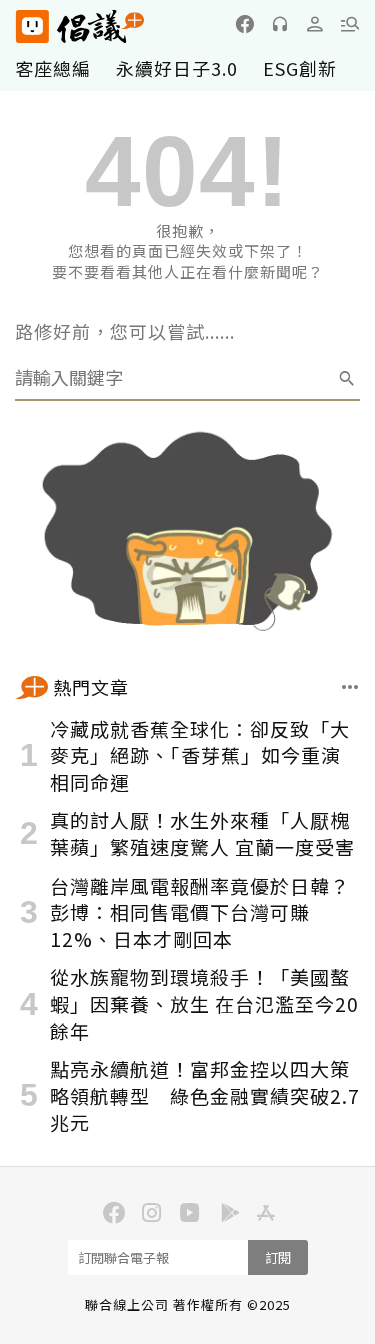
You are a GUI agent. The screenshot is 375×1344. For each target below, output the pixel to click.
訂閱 (278, 1257)
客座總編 (53, 68)
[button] (350, 24)
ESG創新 (300, 68)
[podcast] (280, 24)
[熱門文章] (350, 687)
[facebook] (245, 24)
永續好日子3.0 (177, 68)
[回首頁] (80, 26)
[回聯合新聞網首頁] (31, 26)
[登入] (315, 24)
